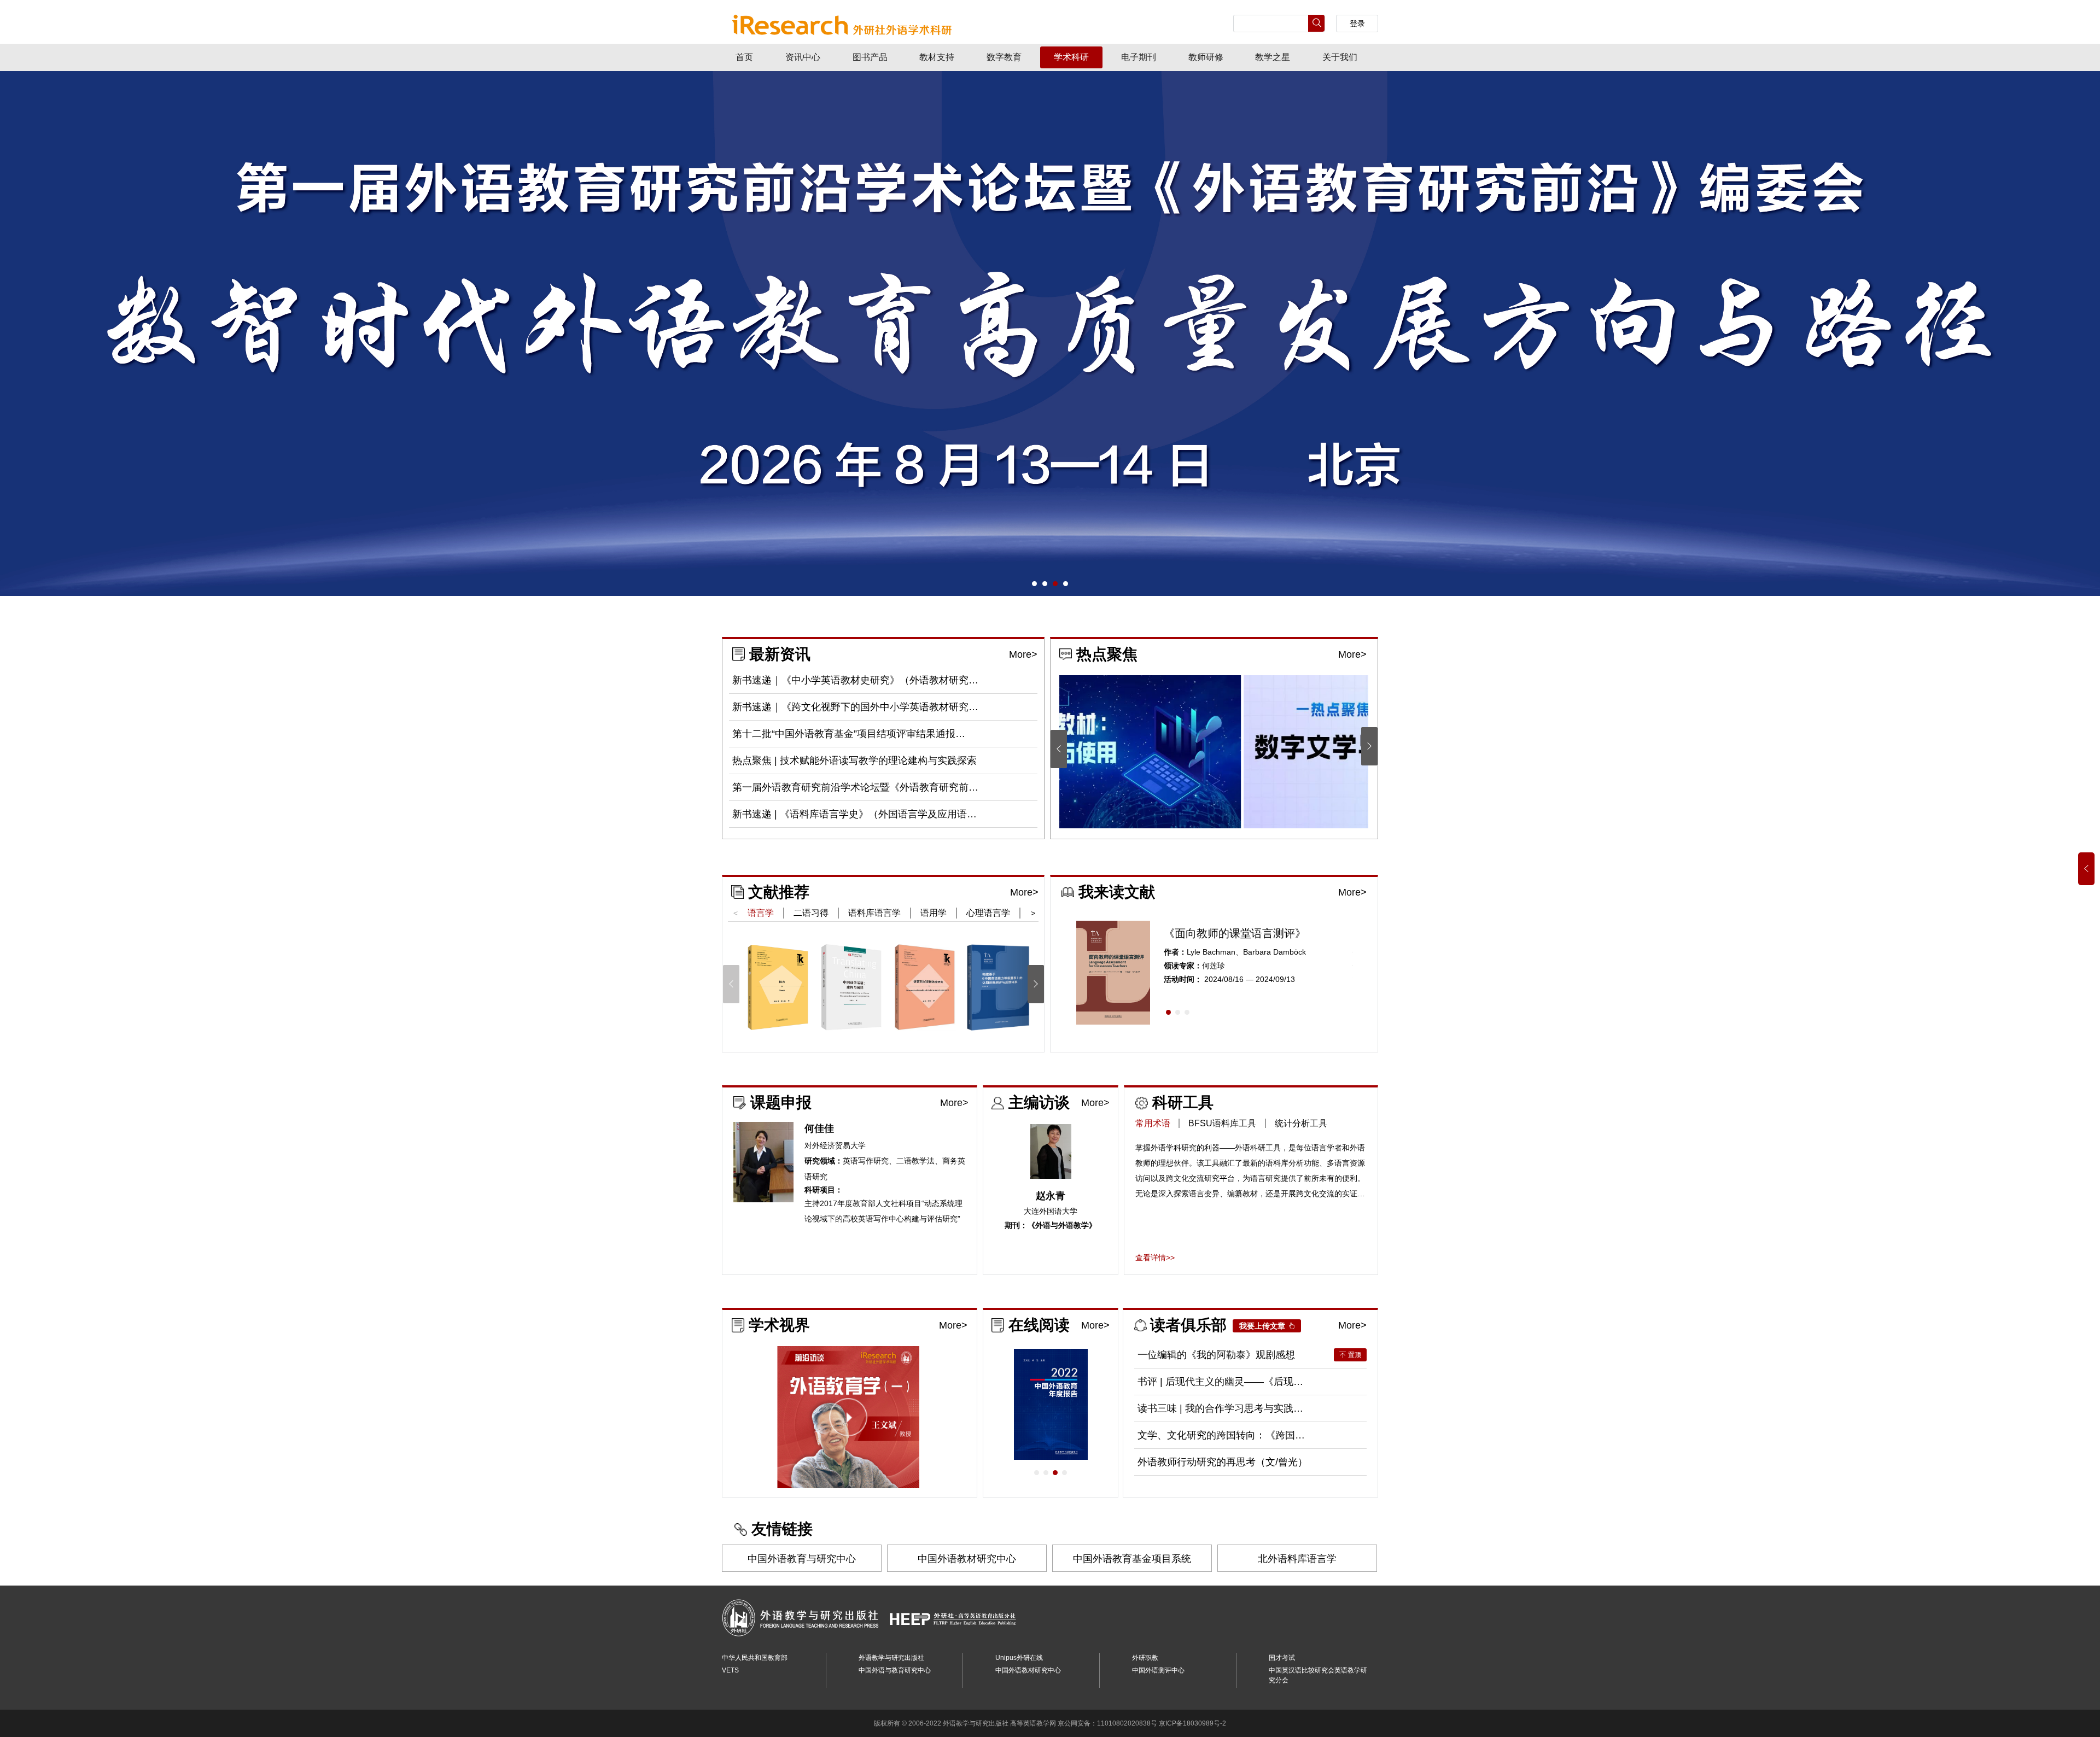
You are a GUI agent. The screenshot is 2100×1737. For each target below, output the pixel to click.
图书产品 (870, 57)
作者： (1175, 952)
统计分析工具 (1301, 1123)
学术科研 (1071, 57)
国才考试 (1282, 1658)
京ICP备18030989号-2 (1192, 1723)
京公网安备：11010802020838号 (1107, 1723)
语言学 (761, 913)
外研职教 (1145, 1658)
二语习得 (811, 913)
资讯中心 (803, 57)
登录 (1357, 24)
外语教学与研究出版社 (891, 1658)
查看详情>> (1155, 1258)
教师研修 (1206, 57)
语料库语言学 (874, 913)
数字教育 (1004, 57)
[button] (1034, 584)
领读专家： (1183, 966)
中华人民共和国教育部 (755, 1658)
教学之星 (1273, 57)
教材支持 (937, 57)
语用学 (934, 913)
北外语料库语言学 (1297, 1559)
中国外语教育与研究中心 (802, 1559)
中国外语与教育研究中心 (895, 1670)
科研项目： (824, 1190)
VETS (730, 1670)
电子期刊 (1139, 57)
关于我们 (1340, 57)
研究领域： (824, 1161)
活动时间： (1183, 979)
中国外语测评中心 (1158, 1670)
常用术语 (1153, 1123)
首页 (744, 57)
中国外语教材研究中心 (967, 1559)
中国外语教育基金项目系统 (1132, 1559)
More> (1023, 654)
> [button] (1033, 913)
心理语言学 (988, 913)
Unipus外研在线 (1019, 1658)
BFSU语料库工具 (1222, 1123)
